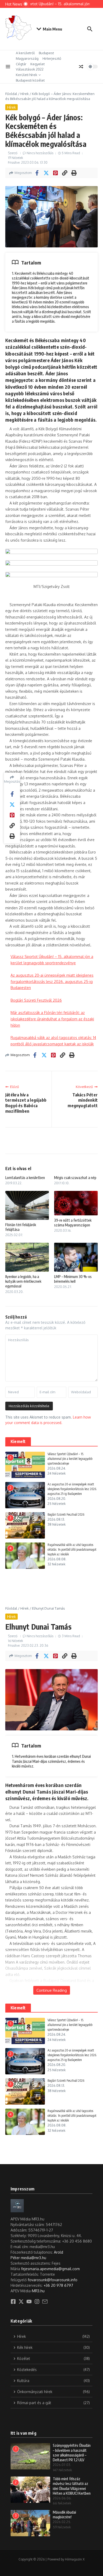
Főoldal (11, 94)
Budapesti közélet (30, 80)
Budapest (46, 53)
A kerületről (25, 53)
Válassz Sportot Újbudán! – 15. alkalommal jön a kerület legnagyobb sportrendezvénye (70, 1459)
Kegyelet (38, 64)
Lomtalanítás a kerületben (25, 1178)
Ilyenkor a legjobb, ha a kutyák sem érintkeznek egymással (23, 1281)
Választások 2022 (30, 69)
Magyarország (27, 58)
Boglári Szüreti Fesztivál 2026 (36, 1000)
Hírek (25, 94)
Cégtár (21, 64)
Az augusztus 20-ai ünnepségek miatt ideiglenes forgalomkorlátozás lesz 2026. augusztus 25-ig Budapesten (52, 981)
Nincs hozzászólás (40, 153)
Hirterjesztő (52, 58)
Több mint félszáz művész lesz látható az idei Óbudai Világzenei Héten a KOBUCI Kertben (72, 2486)
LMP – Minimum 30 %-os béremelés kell (73, 1279)
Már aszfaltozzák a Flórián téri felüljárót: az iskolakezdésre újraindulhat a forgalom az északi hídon (52, 1019)
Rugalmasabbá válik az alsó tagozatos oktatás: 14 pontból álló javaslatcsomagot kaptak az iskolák (72, 1549)
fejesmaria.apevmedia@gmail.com (50, 2269)
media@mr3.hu (34, 2258)
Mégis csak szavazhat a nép (75, 1178)
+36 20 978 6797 (58, 2285)
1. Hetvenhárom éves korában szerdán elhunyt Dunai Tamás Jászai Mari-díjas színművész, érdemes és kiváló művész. (51, 1761)
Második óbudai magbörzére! (64, 2515)
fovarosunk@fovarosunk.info (53, 2280)
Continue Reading (52, 1990)
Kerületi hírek (27, 75)
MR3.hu (38, 2291)
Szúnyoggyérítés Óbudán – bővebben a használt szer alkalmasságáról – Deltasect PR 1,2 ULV (72, 2453)
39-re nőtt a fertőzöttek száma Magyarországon (73, 1223)
